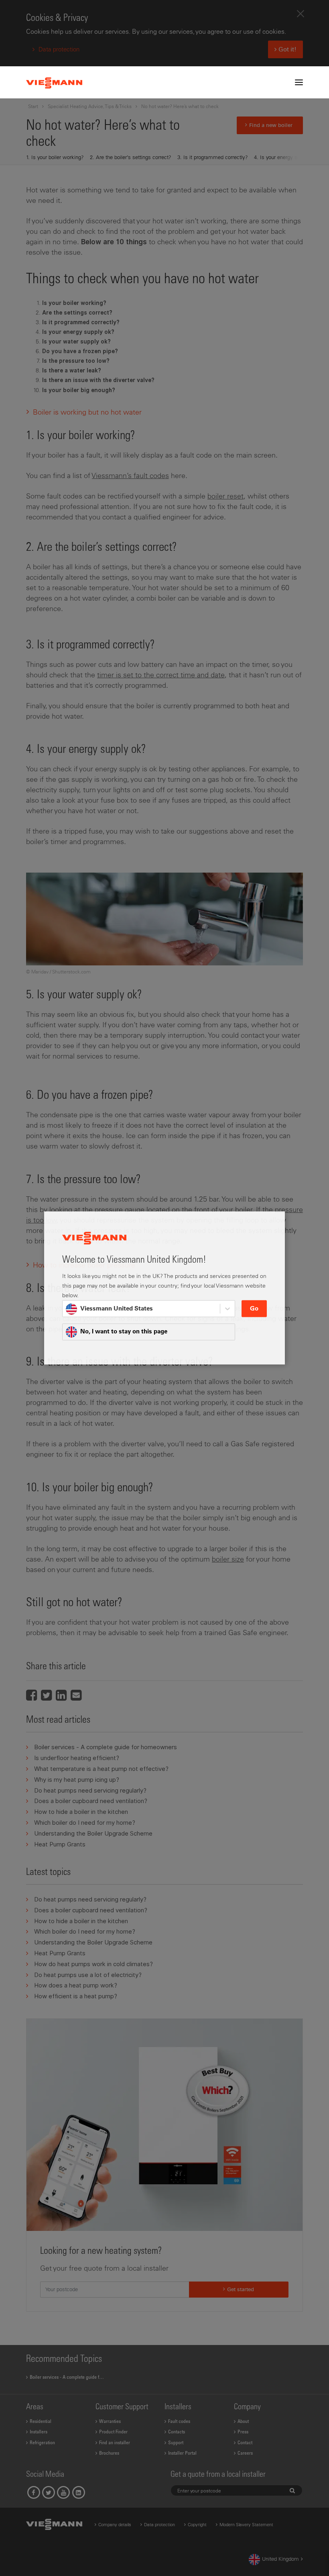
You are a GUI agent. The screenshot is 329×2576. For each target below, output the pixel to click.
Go (254, 1309)
